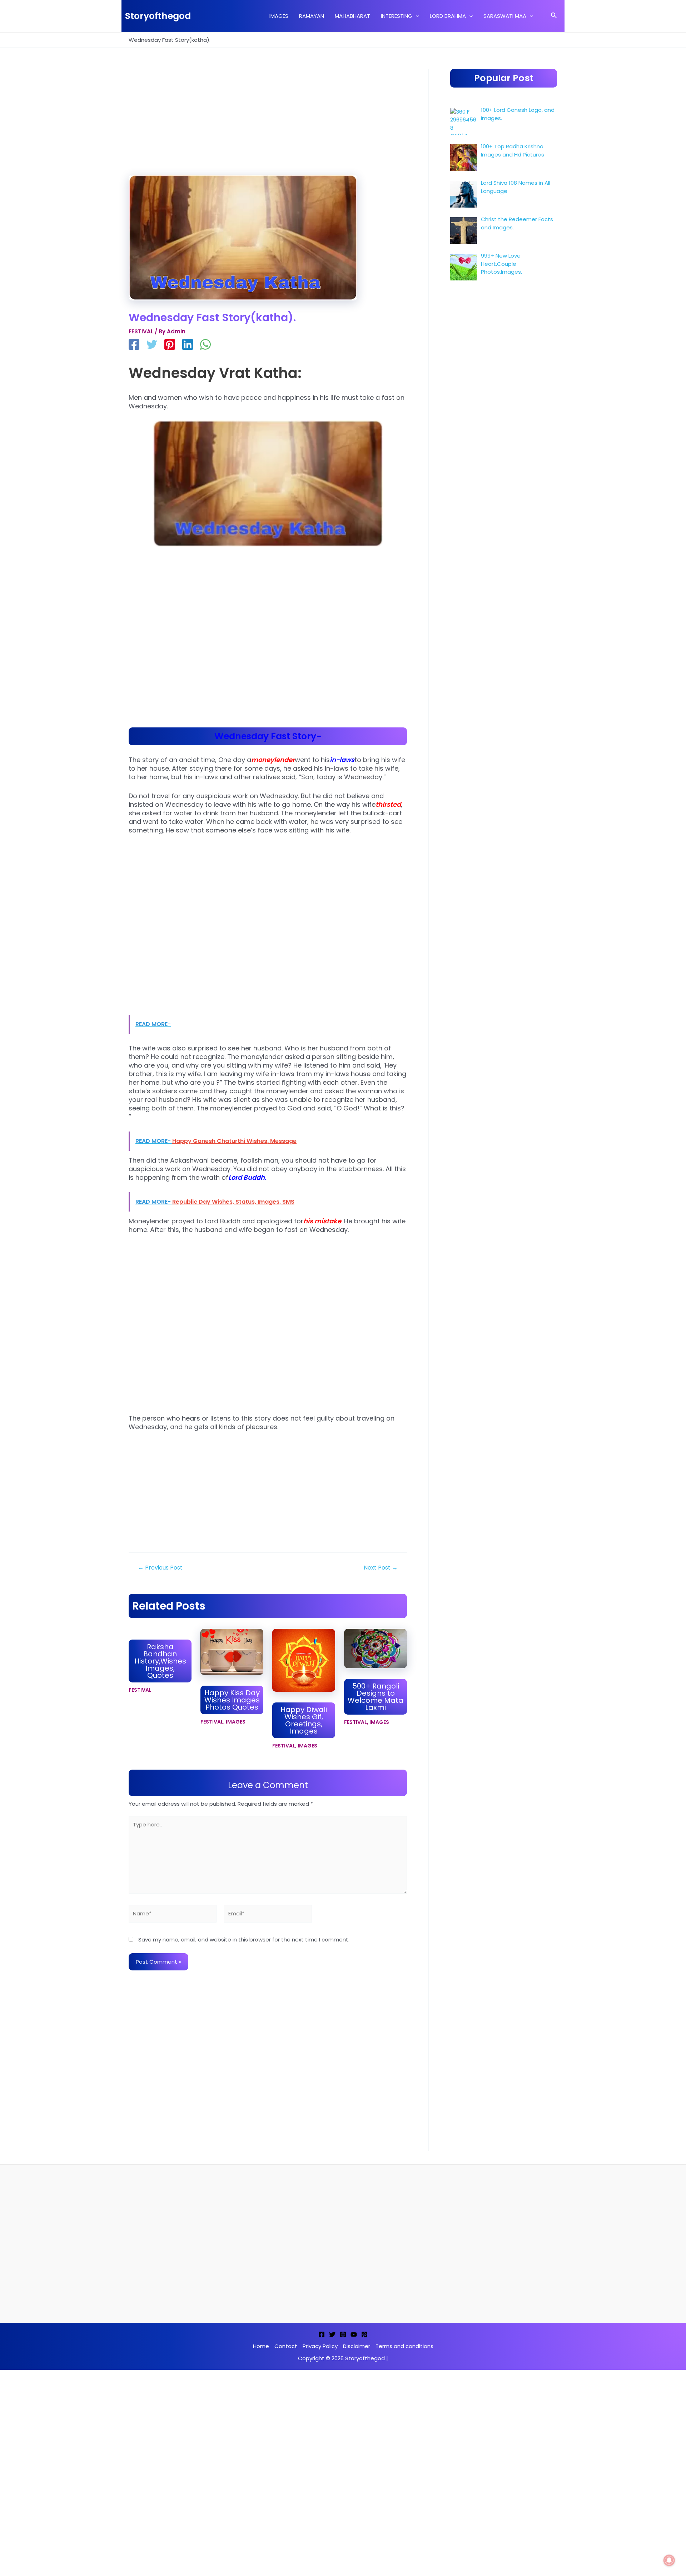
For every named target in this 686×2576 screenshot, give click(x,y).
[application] (416, 16)
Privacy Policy (320, 2346)
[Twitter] (152, 345)
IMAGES (236, 1722)
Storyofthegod (158, 16)
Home (261, 2346)
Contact (286, 2346)
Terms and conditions (404, 2346)
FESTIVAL (141, 331)
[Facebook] (134, 345)
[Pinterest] (170, 345)
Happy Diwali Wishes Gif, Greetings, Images (304, 1720)
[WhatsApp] (205, 345)
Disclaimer (357, 2346)
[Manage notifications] (669, 2560)
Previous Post (160, 1568)
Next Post (381, 1568)
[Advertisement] (268, 122)
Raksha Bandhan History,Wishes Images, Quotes (160, 1661)
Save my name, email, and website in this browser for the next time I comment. (244, 1940)
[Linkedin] (188, 345)
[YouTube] (354, 2334)
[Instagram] (343, 2334)
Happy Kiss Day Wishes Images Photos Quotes (232, 1700)
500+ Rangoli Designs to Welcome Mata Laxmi (376, 1697)
